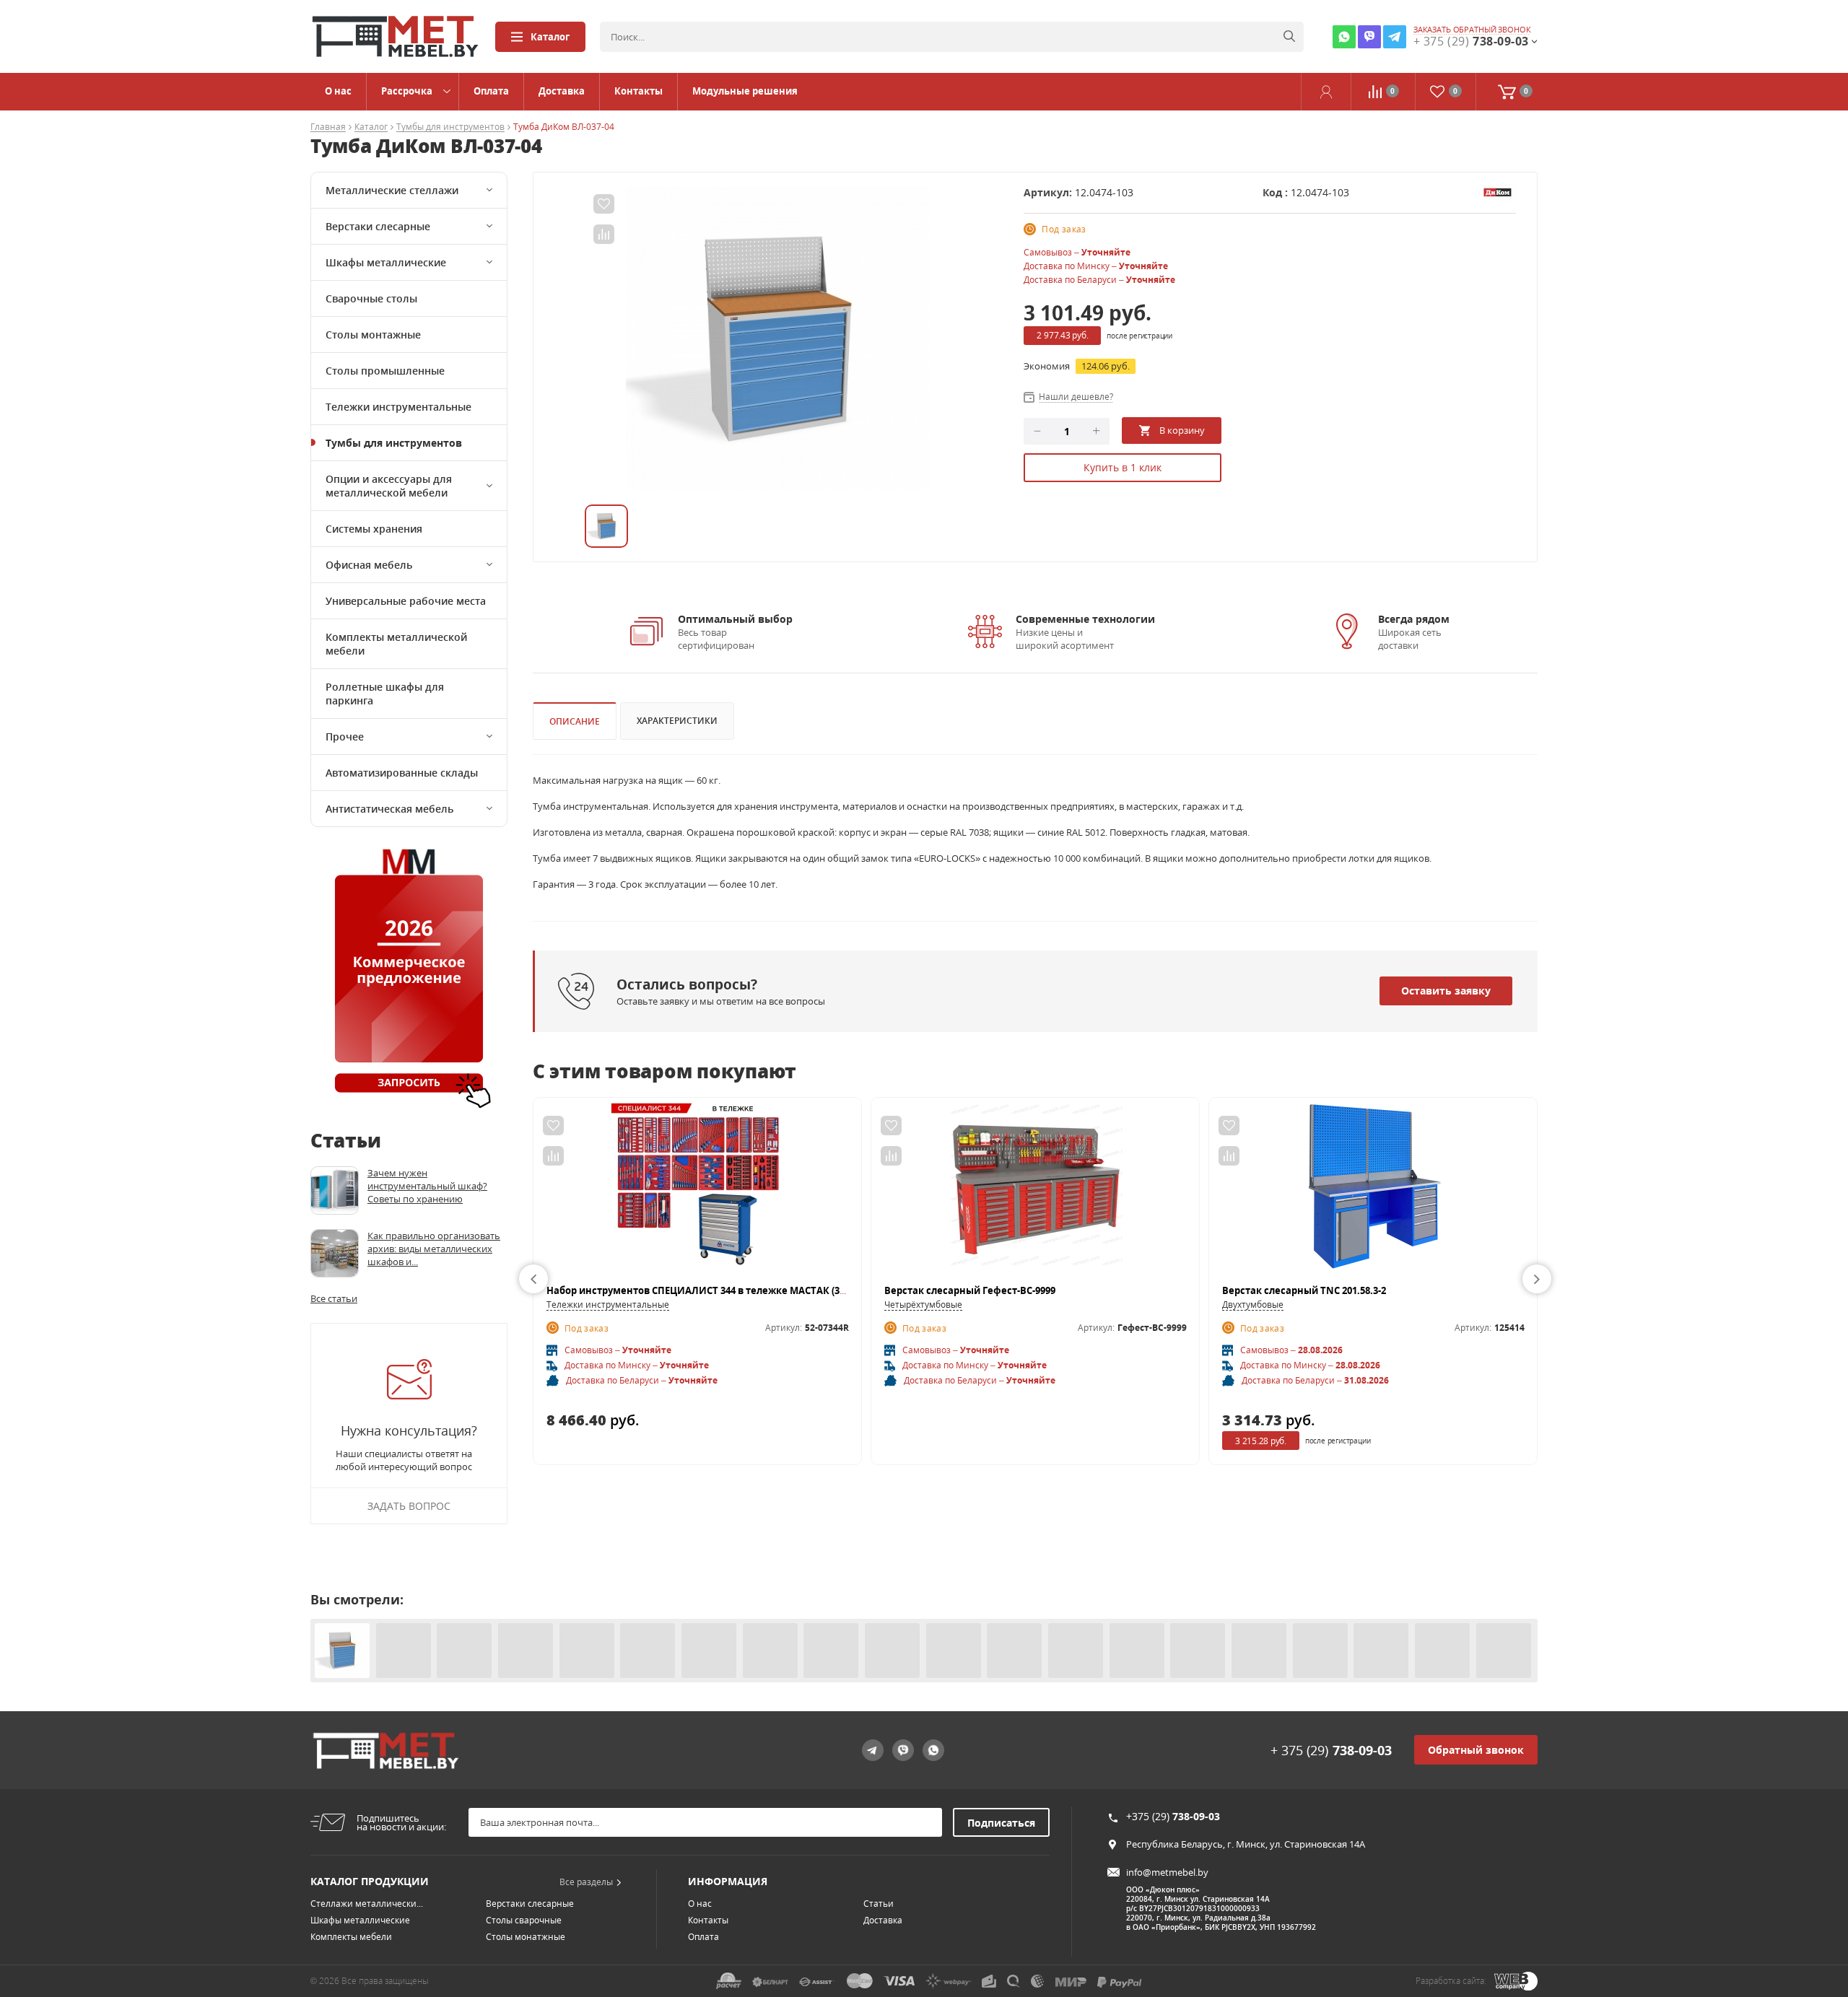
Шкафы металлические (386, 262)
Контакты (638, 91)
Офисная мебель (369, 565)
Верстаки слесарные (378, 226)
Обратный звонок (1476, 1750)
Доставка (562, 91)
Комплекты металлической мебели (396, 644)
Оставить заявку (1446, 991)
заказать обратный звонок (1472, 30)
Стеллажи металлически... (367, 1904)
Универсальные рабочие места (406, 601)
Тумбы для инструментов (450, 127)
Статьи (879, 1904)
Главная (328, 127)
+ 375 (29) (1331, 1750)
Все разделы (586, 1882)
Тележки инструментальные (398, 407)
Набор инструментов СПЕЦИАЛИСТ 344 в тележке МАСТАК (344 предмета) (725, 1290)
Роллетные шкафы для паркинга (385, 694)
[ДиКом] (1497, 191)
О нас (338, 91)
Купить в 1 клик (1123, 467)
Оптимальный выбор (735, 619)
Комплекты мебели (351, 1937)
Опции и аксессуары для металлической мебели (389, 486)
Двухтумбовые (1253, 1305)
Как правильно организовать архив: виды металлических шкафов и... (434, 1249)
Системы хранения (374, 529)
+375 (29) (1173, 1816)
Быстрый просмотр (698, 1191)
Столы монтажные (373, 335)
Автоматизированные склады (402, 773)
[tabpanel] (777, 338)
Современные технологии (1085, 619)
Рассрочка (407, 91)
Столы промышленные (385, 371)
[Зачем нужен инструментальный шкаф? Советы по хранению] (335, 1190)
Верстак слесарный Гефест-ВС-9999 (970, 1290)
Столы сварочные (524, 1920)
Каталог (550, 37)
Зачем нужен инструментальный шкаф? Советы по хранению (427, 1186)
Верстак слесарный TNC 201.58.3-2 (1304, 1290)
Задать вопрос (409, 1506)
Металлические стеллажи (392, 190)
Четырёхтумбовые (923, 1305)
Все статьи (334, 1298)
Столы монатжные (526, 1937)
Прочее (345, 737)
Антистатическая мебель (389, 809)
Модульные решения (745, 91)
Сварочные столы (371, 298)
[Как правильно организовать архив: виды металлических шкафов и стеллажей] (335, 1253)
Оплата (491, 91)
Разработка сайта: (1451, 1981)
